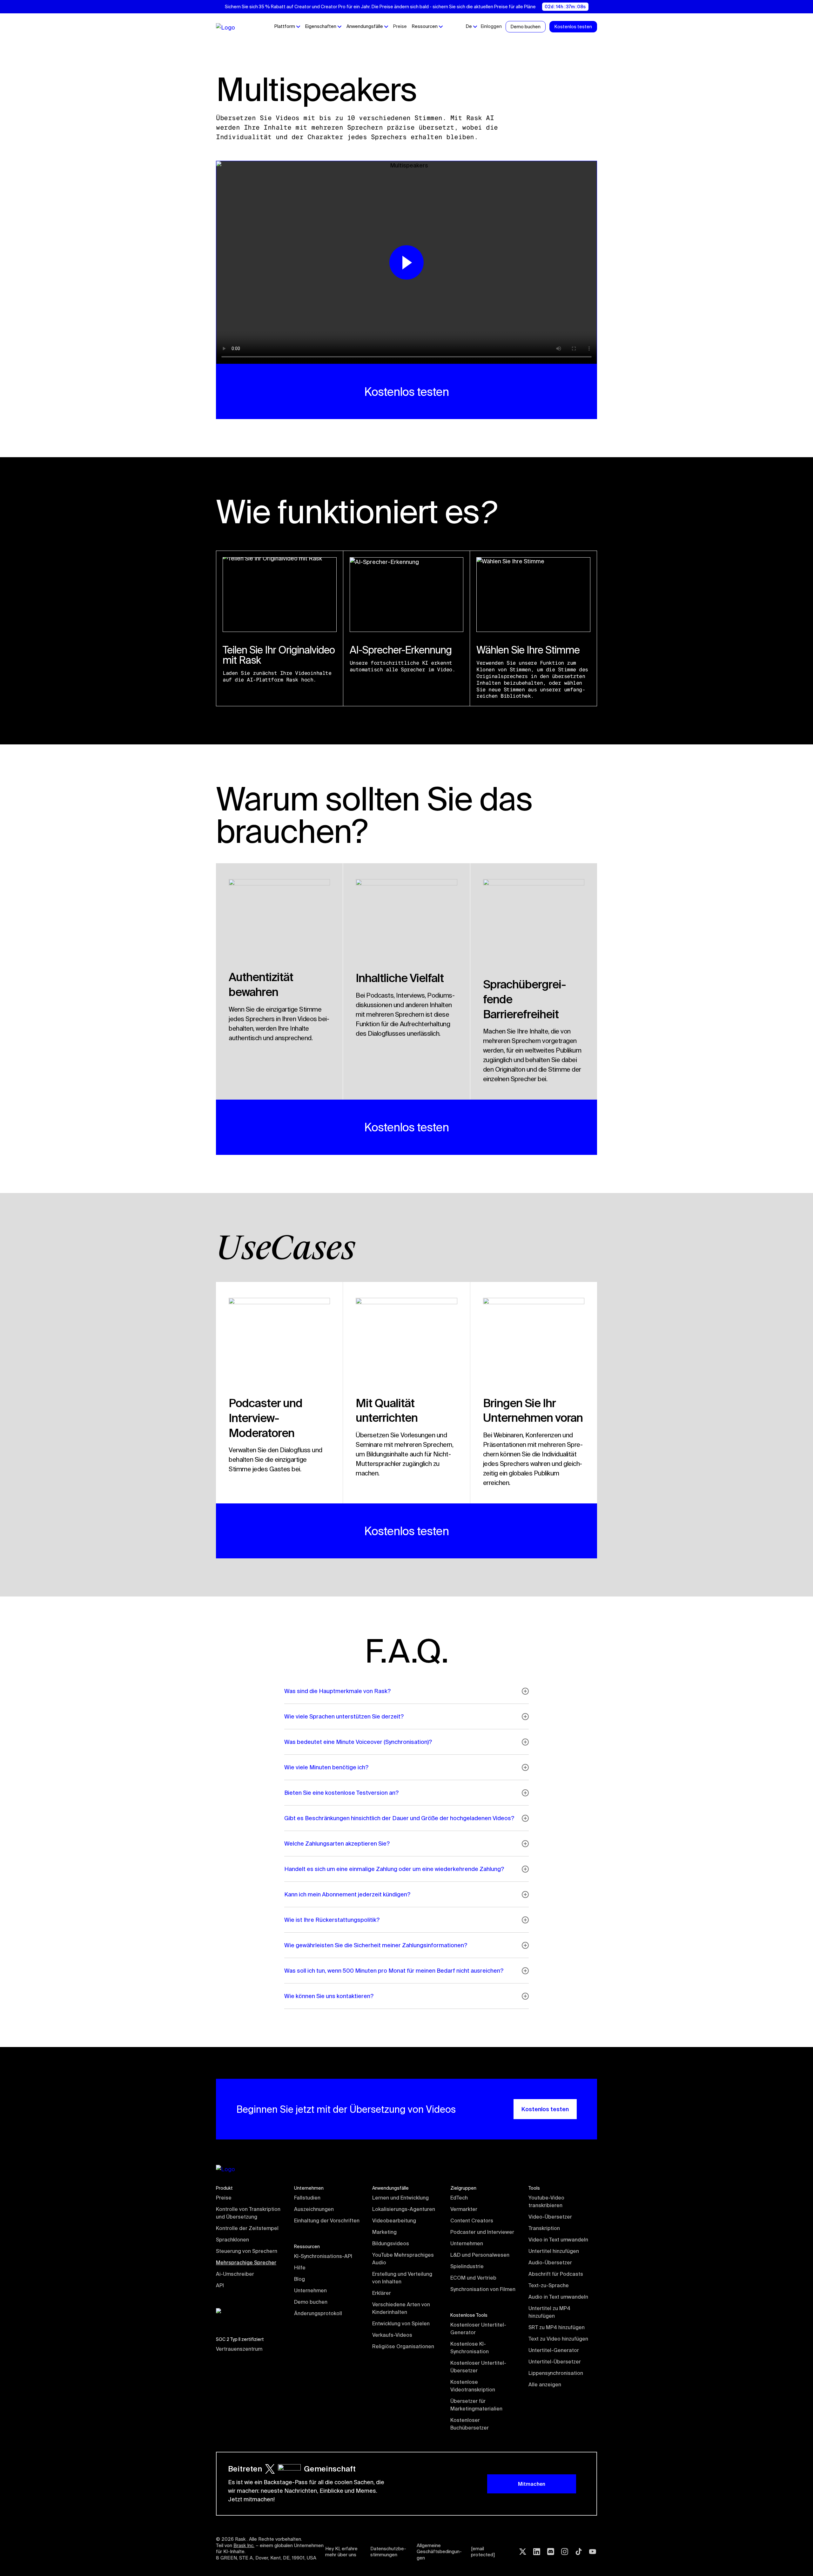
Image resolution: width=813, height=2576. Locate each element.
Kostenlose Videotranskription (473, 2386)
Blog (299, 2279)
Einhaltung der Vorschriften (327, 2220)
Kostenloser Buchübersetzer (470, 2424)
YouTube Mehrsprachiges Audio (404, 2259)
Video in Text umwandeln (558, 2240)
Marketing (384, 2232)
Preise (400, 26)
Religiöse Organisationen (403, 2346)
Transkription (544, 2228)
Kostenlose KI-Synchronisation (470, 2348)
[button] (287, 27)
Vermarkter (464, 2209)
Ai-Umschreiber (235, 2274)
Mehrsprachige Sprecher (246, 2262)
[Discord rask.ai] (551, 2552)
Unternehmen (310, 2290)
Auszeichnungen (314, 2209)
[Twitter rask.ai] (523, 2552)
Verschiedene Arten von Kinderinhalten (402, 2308)
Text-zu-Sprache (549, 2285)
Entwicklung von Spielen (401, 2323)
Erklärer (382, 2293)
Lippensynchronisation (556, 2373)
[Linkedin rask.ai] (537, 2552)
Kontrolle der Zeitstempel (247, 2228)
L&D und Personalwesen (480, 2255)
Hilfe (300, 2268)
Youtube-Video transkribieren (547, 2201)
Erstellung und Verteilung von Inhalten (403, 2278)
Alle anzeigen (545, 2384)
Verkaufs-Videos (392, 2335)
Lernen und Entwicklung (400, 2198)
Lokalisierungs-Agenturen (404, 2209)
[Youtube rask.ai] (593, 2552)
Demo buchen (311, 2302)
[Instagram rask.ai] (565, 2552)
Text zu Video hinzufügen (558, 2339)
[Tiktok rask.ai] (579, 2552)
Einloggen (491, 26)
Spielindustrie (467, 2266)
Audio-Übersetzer (550, 2262)
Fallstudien (307, 2198)
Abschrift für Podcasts (556, 2274)
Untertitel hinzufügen (554, 2251)
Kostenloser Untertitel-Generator (478, 2329)
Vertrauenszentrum (239, 2349)
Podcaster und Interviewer (482, 2232)
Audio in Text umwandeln (558, 2297)
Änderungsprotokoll (318, 2313)
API (220, 2285)
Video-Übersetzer (550, 2217)
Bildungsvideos (391, 2243)
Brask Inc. (244, 2545)
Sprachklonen (232, 2240)
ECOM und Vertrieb (473, 2278)
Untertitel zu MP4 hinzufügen (550, 2312)
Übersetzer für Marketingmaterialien (476, 2405)
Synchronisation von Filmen (483, 2289)
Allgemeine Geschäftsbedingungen (439, 2552)
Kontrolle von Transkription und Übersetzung (249, 2213)
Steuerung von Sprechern (247, 2251)
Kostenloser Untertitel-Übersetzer (478, 2367)
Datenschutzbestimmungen (388, 2552)
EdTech (459, 2198)
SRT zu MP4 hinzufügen (557, 2327)
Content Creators (472, 2220)
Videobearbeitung (394, 2220)
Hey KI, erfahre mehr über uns (342, 2552)
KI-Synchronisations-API (323, 2256)
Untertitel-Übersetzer (555, 2362)
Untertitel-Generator (554, 2350)
